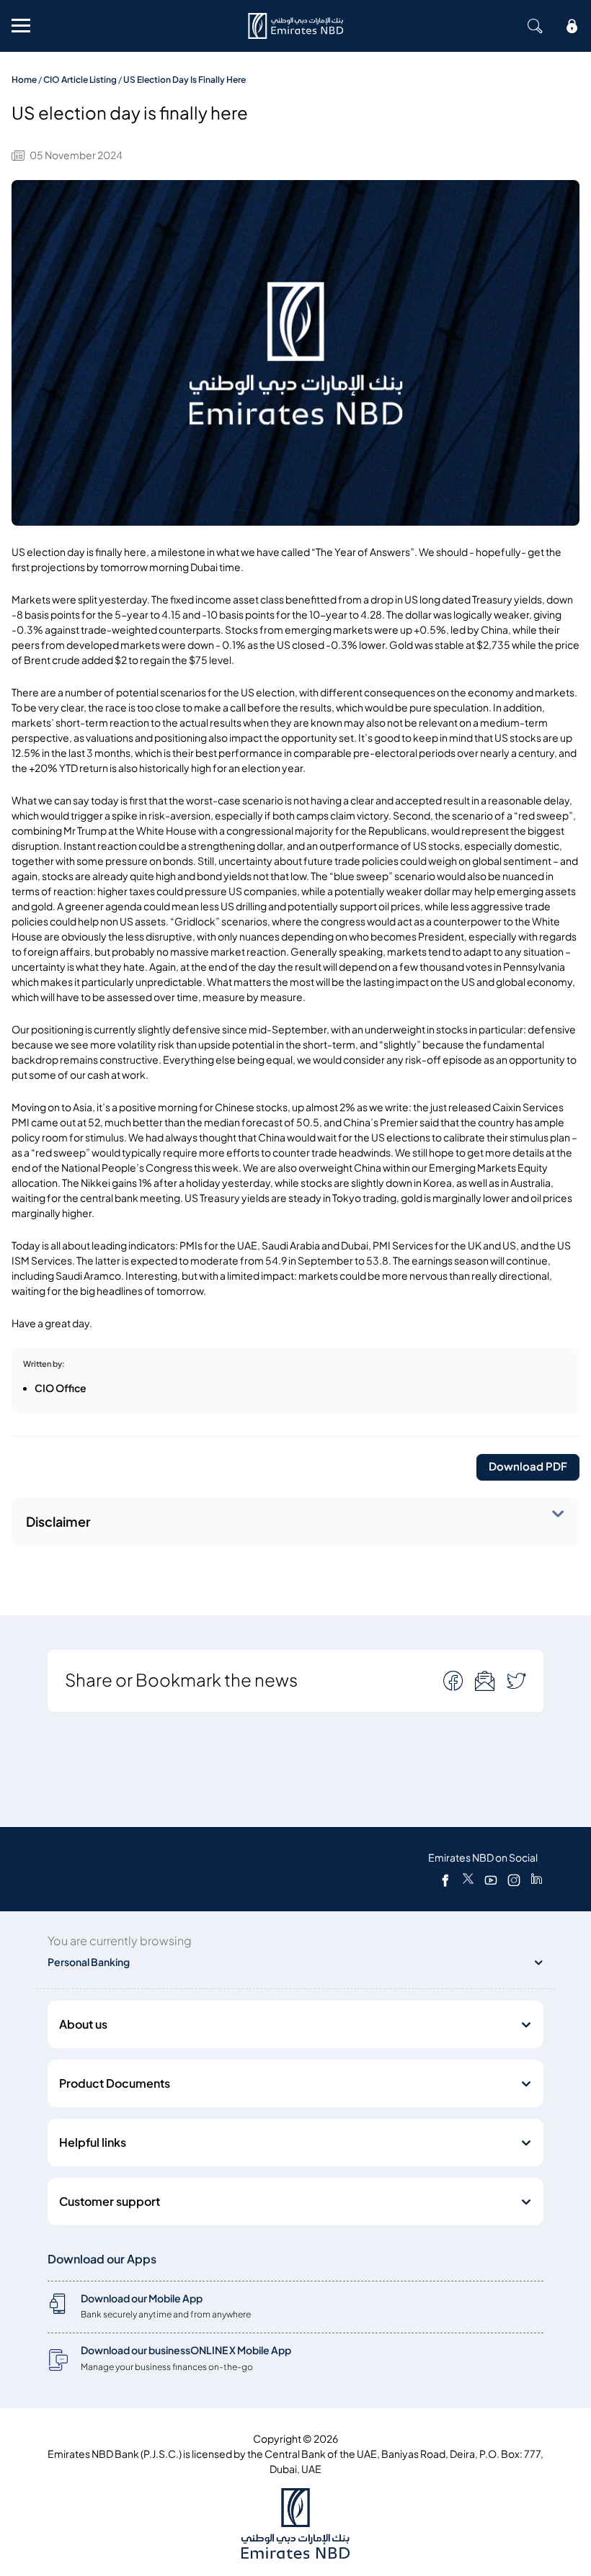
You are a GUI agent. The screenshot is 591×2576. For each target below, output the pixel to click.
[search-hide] (535, 26)
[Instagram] (514, 1880)
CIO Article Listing (80, 80)
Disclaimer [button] (58, 1522)
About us (83, 2024)
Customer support (110, 2202)
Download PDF (528, 1467)
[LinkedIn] (537, 1880)
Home (24, 80)
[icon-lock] (572, 26)
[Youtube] (491, 1880)
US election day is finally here (185, 80)
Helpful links (93, 2142)
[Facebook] (445, 1880)
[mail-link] (455, 1680)
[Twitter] (468, 1880)
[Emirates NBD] (295, 26)
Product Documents (115, 2083)
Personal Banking (89, 1962)
